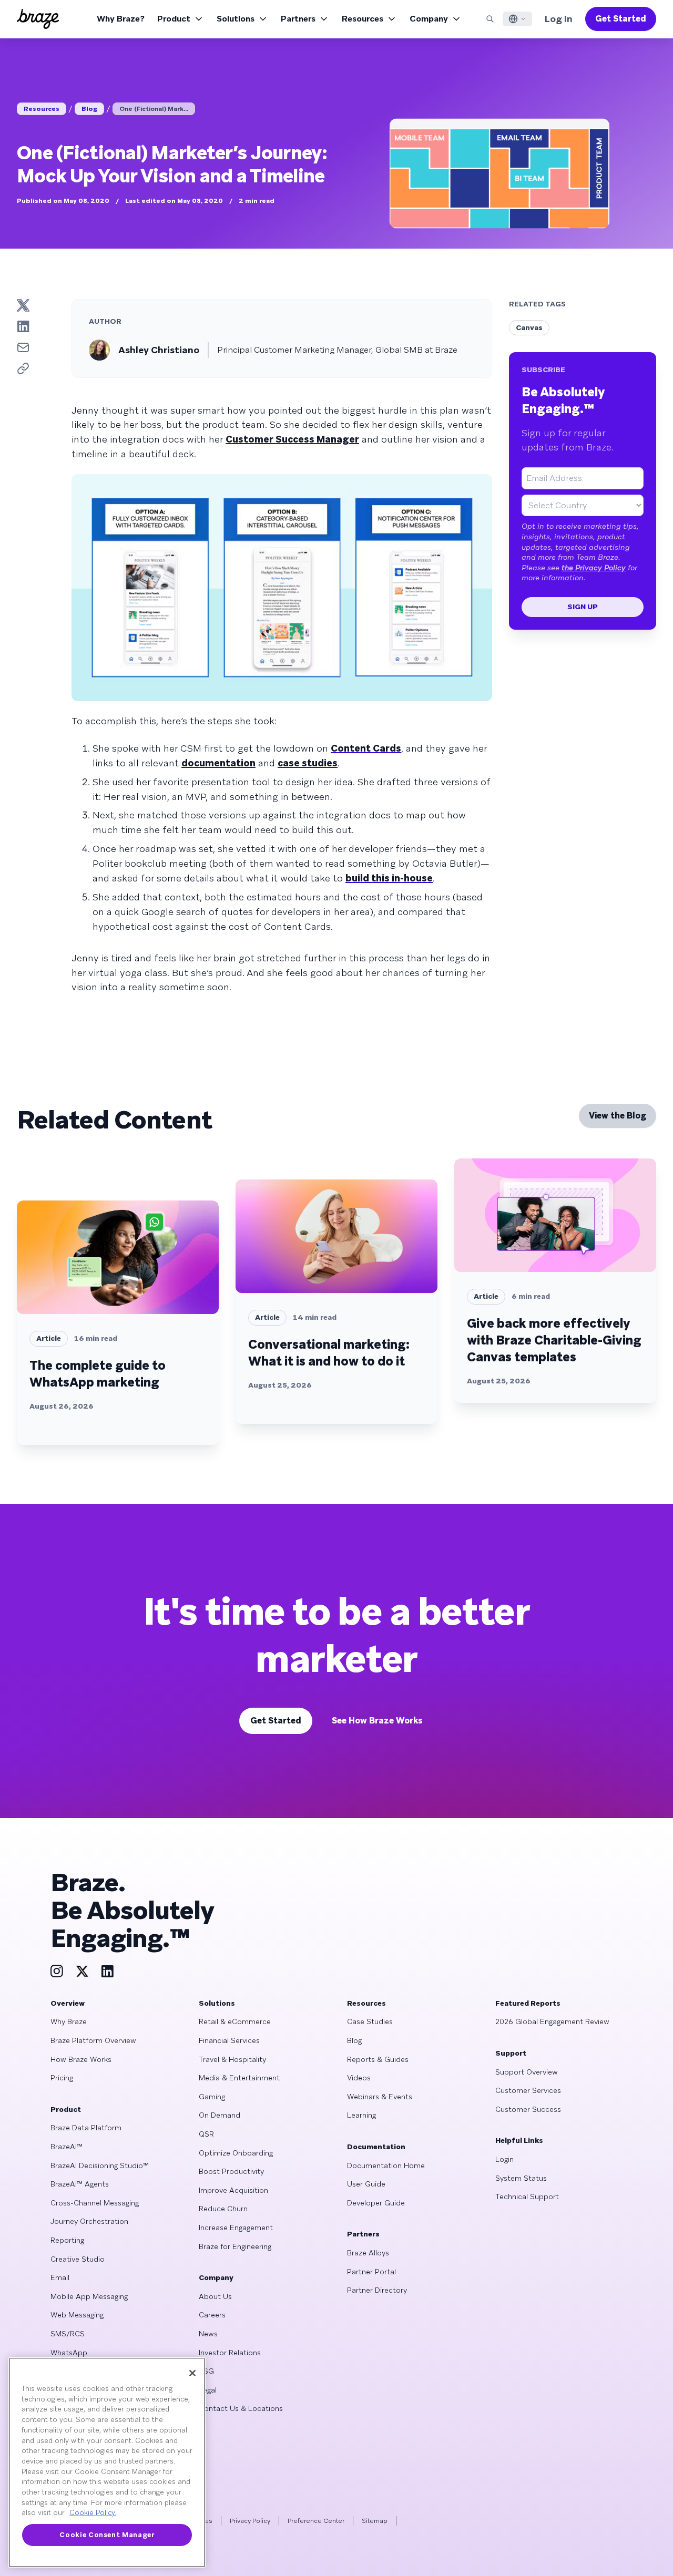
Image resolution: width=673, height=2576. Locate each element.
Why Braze (69, 2021)
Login (504, 2159)
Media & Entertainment (239, 2078)
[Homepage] (38, 19)
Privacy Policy (250, 2521)
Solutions (236, 19)
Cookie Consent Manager (107, 2535)
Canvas (529, 327)
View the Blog (618, 1116)
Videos (359, 2078)
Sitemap (375, 2521)
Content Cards (366, 748)
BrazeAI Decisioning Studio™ (100, 2166)
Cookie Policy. (93, 2513)
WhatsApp (69, 2353)
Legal (208, 2390)
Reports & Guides (378, 2059)
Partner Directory (377, 2290)
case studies (308, 763)
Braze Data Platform (86, 2128)
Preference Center (316, 2521)
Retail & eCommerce (235, 2021)
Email (60, 2277)
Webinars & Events (380, 2097)
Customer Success (528, 2109)
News (208, 2334)
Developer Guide (376, 2203)
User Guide (366, 2184)
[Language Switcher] (517, 19)
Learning (361, 2115)
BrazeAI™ (67, 2147)
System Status (521, 2178)
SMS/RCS (68, 2334)
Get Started (621, 19)
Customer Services (528, 2090)
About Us (215, 2296)
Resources (363, 19)
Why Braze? (121, 19)
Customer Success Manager (292, 439)
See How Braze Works (377, 1721)
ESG (206, 2371)
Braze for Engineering (235, 2246)
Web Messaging (77, 2315)
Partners (298, 19)
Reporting (67, 2240)
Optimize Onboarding (236, 2153)
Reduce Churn (223, 2209)
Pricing (62, 2078)
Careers (212, 2315)
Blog (89, 109)
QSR (206, 2134)
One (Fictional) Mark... (154, 109)
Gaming (212, 2097)
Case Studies (370, 2021)
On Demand (220, 2115)
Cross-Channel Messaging (95, 2203)
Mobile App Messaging (89, 2296)
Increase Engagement (236, 2228)
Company (429, 19)
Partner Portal (371, 2272)
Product (174, 19)
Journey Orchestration (89, 2221)
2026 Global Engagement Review (552, 2021)
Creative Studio (78, 2259)
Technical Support (527, 2197)
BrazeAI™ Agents (80, 2184)
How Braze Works (81, 2059)
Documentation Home (386, 2166)
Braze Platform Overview (93, 2040)
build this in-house (389, 878)
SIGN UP (583, 607)
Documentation (376, 2147)
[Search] (490, 19)
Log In (559, 19)
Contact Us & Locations (241, 2408)
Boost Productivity (231, 2171)
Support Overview (527, 2072)
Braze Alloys (368, 2253)
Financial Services (229, 2040)
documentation (218, 763)
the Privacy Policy (594, 568)
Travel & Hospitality (232, 2059)
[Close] (192, 2373)
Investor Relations (230, 2353)
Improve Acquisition (233, 2190)
